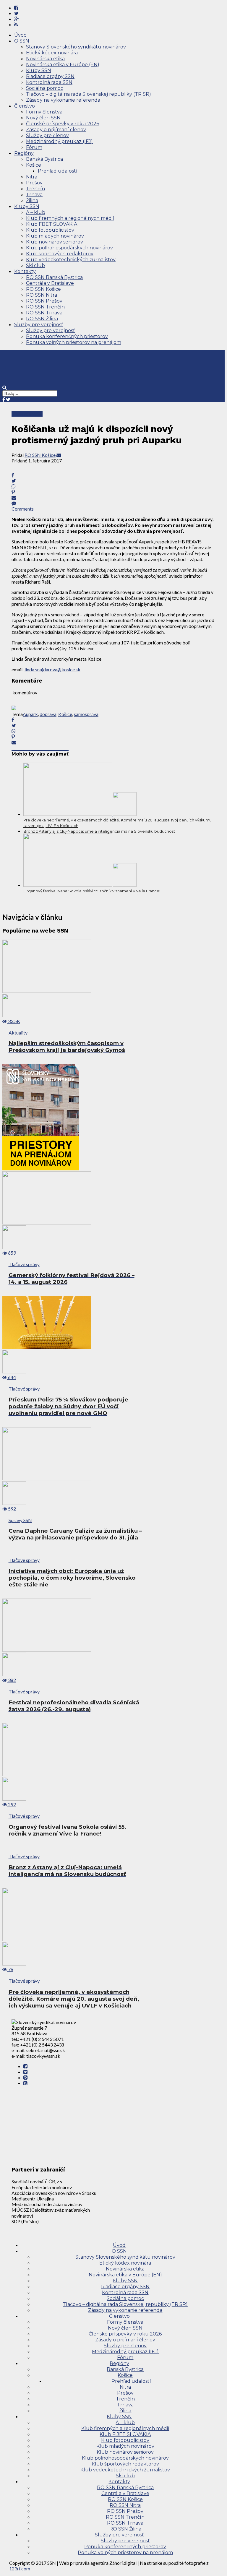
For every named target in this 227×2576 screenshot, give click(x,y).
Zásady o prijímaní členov (56, 130)
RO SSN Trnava (44, 313)
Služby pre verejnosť (39, 325)
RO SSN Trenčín (45, 307)
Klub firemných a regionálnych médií (70, 218)
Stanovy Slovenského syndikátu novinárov (76, 47)
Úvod (21, 35)
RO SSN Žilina (42, 319)
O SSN (22, 41)
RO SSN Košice (43, 289)
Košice (34, 165)
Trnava (34, 195)
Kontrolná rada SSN (49, 82)
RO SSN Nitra (42, 295)
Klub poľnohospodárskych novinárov (69, 248)
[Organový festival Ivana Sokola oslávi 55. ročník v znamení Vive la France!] (80, 885)
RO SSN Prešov (44, 301)
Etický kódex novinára (52, 53)
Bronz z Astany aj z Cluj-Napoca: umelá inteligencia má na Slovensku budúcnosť (99, 831)
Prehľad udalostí (58, 171)
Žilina (32, 200)
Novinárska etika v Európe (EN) (63, 65)
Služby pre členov (47, 135)
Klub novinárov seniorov (55, 242)
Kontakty (25, 271)
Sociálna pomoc (45, 88)
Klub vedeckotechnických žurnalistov (71, 260)
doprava (48, 714)
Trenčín (35, 189)
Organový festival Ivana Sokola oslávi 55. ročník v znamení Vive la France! (92, 891)
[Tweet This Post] (113, 481)
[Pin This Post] (113, 492)
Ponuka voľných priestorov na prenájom (74, 342)
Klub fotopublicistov (50, 230)
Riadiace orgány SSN (50, 76)
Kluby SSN (39, 70)
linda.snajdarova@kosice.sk (52, 669)
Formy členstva (44, 112)
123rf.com (20, 2568)
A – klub (36, 212)
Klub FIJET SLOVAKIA (52, 224)
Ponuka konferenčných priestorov (67, 336)
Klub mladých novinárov (55, 236)
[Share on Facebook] (113, 720)
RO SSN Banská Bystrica (54, 277)
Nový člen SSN (43, 118)
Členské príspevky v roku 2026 (63, 124)
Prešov (34, 183)
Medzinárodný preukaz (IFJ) (59, 141)
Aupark (30, 714)
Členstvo (25, 106)
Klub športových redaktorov (60, 254)
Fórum (34, 147)
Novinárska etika (45, 59)
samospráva (86, 714)
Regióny (24, 153)
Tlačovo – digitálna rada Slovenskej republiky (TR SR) (89, 94)
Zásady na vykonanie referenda (63, 100)
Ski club (35, 265)
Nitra (32, 177)
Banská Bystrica (44, 159)
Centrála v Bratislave (50, 283)
